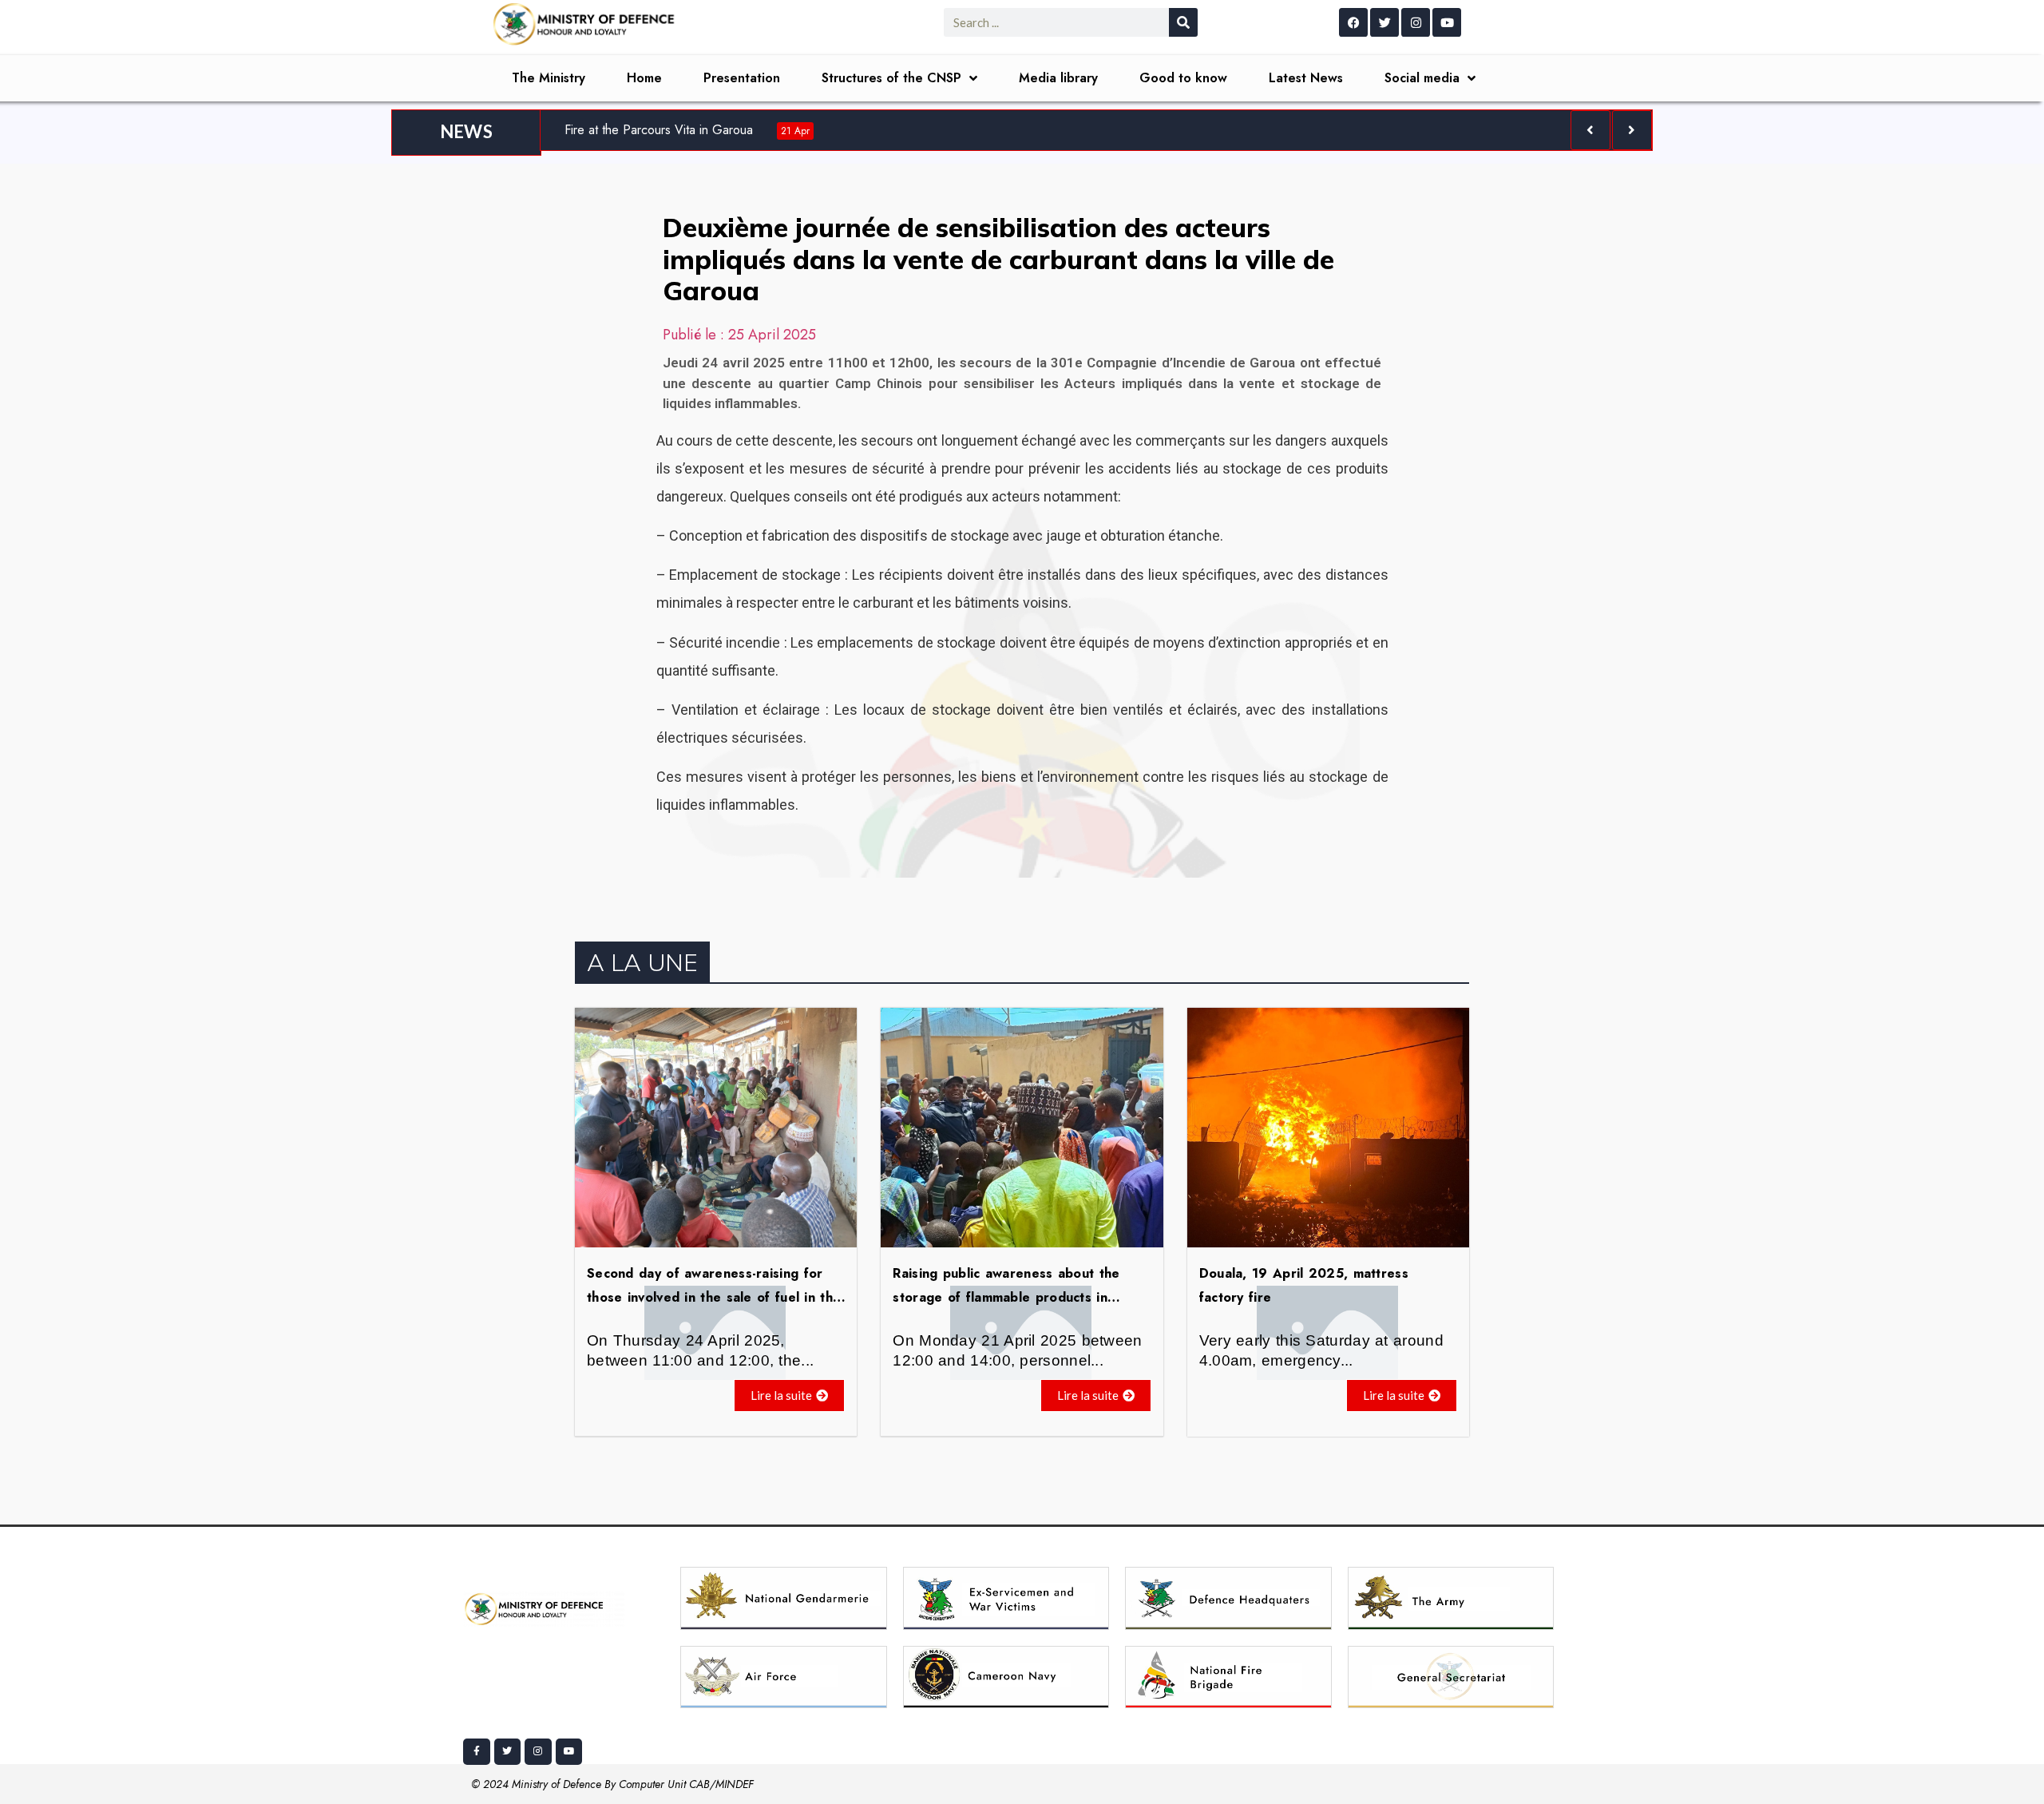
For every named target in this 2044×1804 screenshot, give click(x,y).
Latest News (1306, 78)
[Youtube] (1447, 22)
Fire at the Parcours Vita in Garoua (687, 130)
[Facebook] (1353, 22)
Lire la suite (781, 1395)
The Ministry (549, 78)
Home (644, 78)
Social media (1422, 78)
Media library (1058, 78)
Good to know (1183, 78)
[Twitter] (1384, 22)
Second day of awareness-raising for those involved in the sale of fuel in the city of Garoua (714, 1297)
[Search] (1183, 22)
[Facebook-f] (477, 1752)
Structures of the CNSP (891, 78)
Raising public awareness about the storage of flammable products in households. (1006, 1297)
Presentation (742, 78)
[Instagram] (1416, 22)
